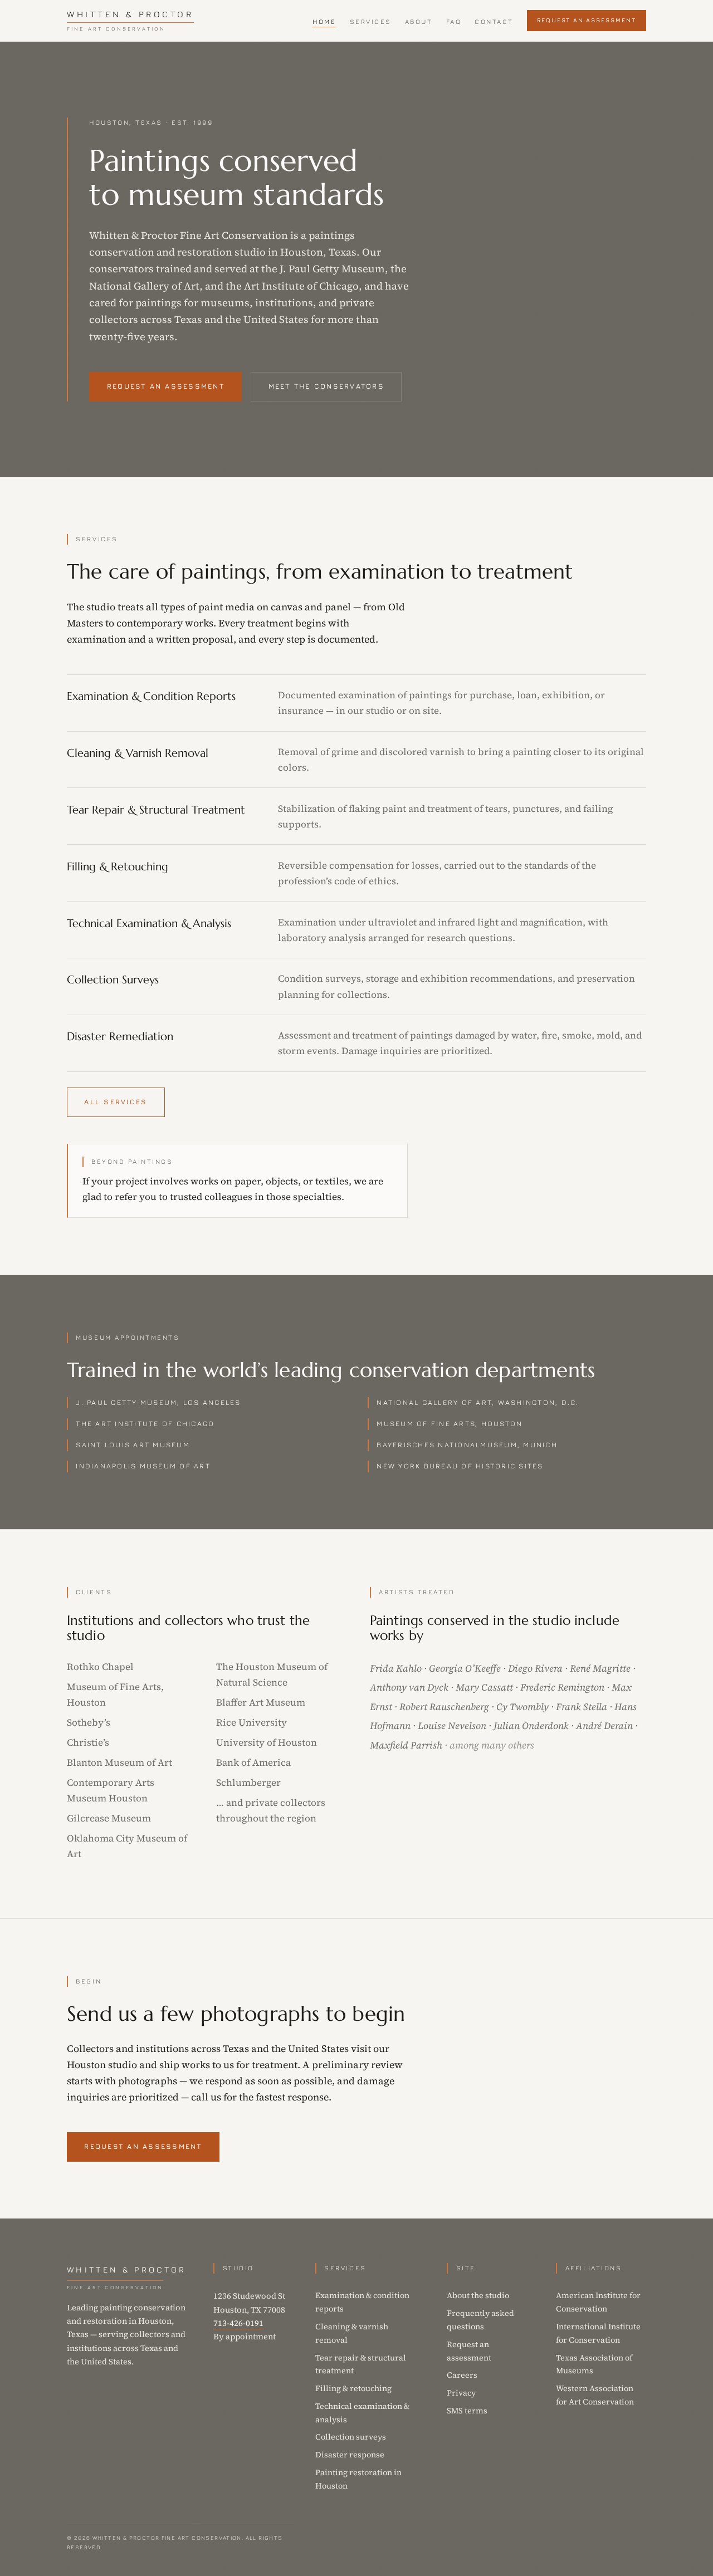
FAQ (454, 22)
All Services (116, 1102)
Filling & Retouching (118, 867)
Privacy (461, 2393)
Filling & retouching (353, 2388)
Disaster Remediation (120, 1037)
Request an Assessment (586, 20)
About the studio (478, 2295)
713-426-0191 (238, 2323)
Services (371, 22)
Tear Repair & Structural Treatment (156, 810)
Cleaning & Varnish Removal (138, 753)
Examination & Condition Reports (151, 696)
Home (324, 22)
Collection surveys (351, 2437)
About (419, 22)
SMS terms (467, 2411)
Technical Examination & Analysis (149, 924)
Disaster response (350, 2455)
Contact (494, 22)
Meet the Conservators (326, 386)
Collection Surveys (113, 980)
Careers (462, 2375)
